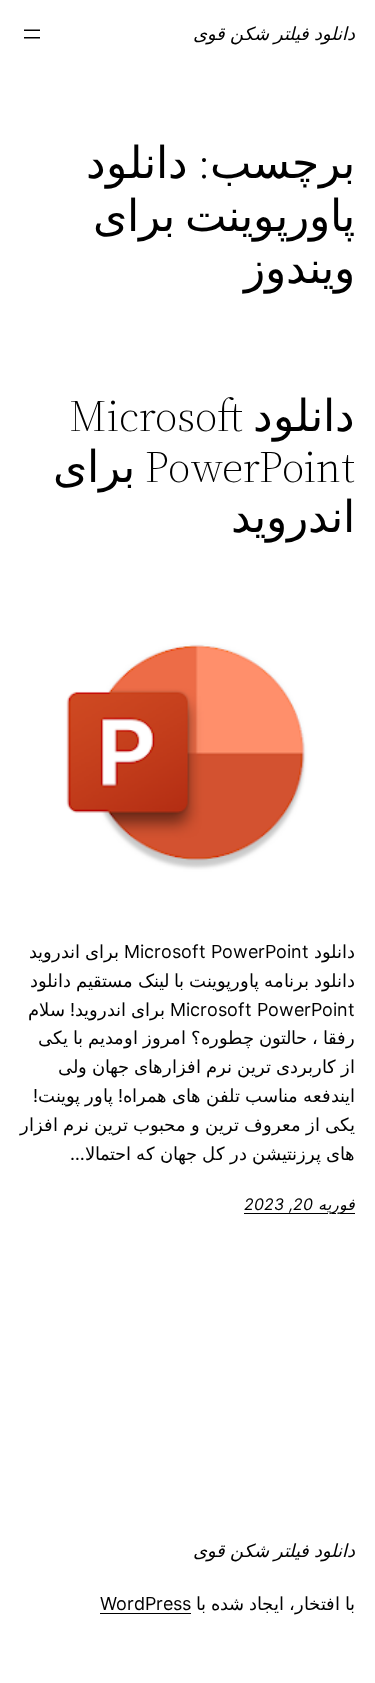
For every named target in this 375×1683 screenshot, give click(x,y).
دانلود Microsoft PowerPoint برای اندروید (204, 467)
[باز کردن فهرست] (32, 34)
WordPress (145, 1603)
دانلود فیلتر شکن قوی (274, 33)
